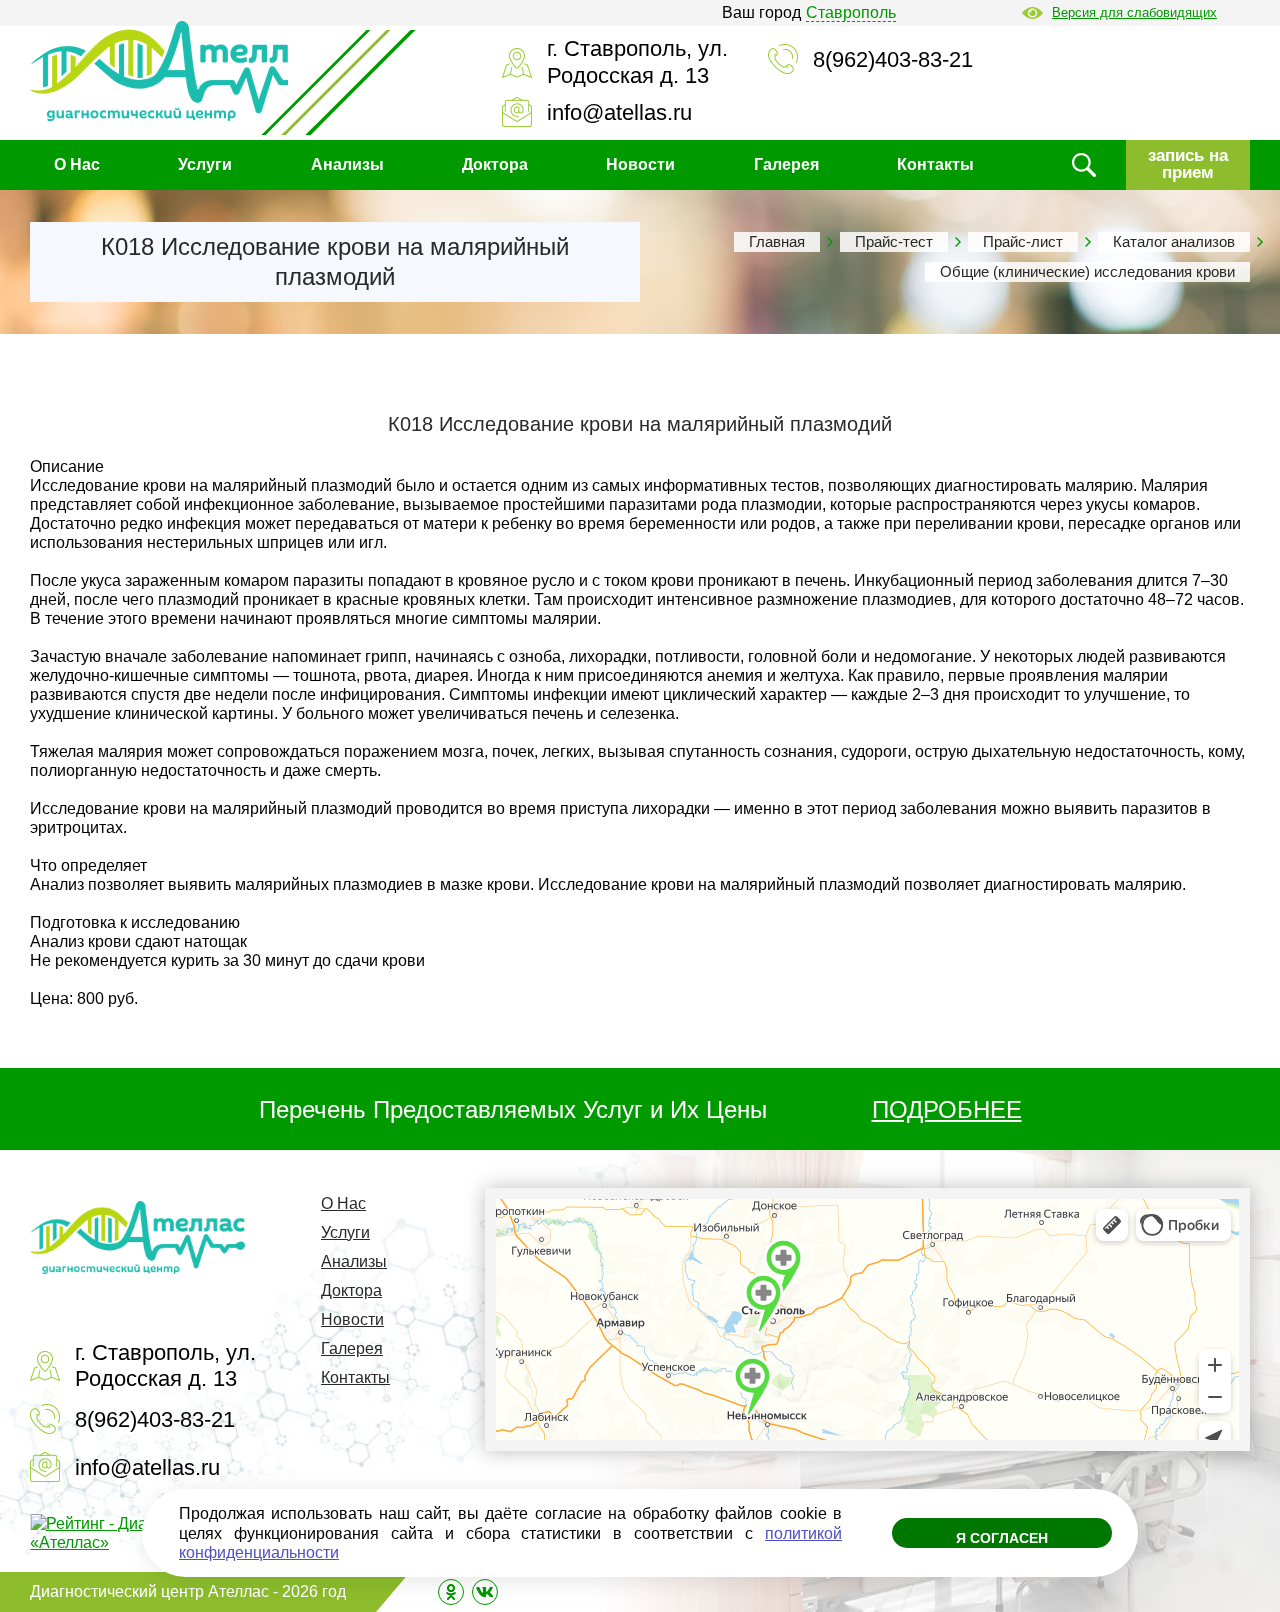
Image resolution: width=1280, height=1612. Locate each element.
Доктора (495, 164)
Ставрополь (851, 12)
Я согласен (1002, 1538)
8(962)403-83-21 (893, 59)
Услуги (205, 164)
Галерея (786, 164)
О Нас (77, 164)
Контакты (935, 164)
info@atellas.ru (619, 112)
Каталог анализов (1174, 241)
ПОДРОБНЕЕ (947, 1109)
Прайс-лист (1023, 241)
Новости (640, 164)
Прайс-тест (894, 241)
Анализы (347, 164)
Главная (777, 241)
